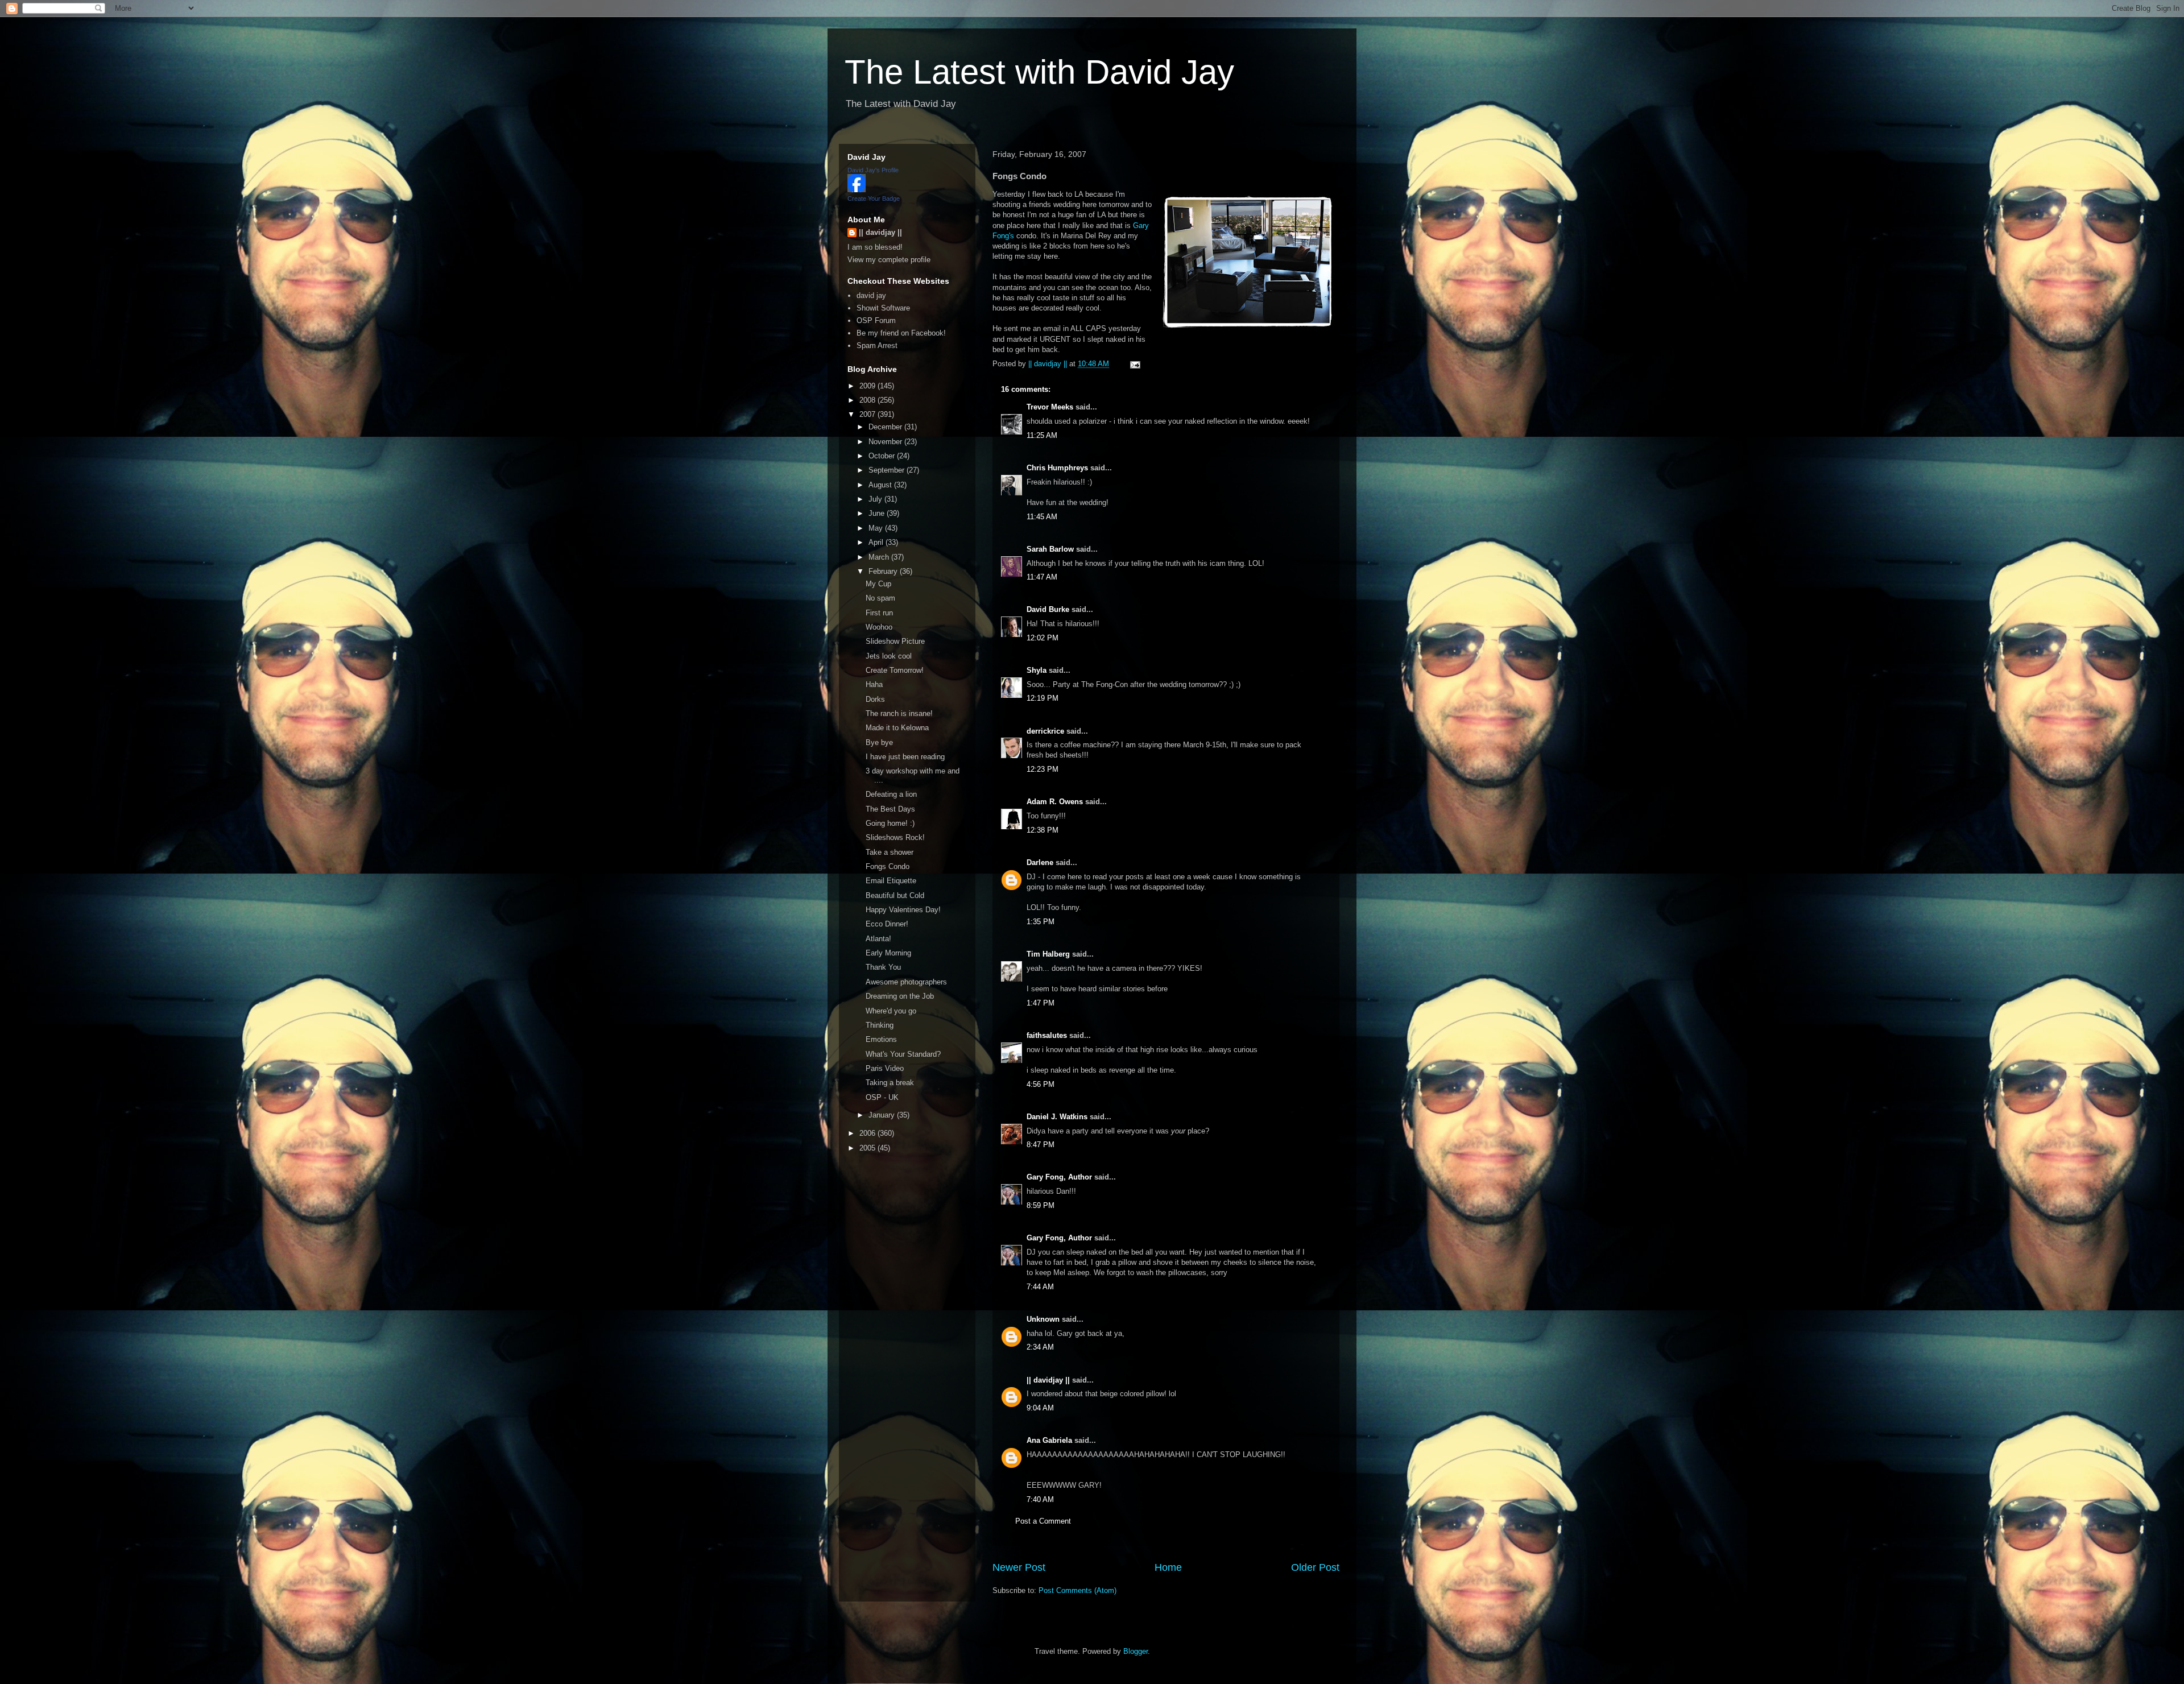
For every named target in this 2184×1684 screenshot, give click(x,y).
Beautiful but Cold (895, 895)
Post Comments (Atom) (1077, 1590)
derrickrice (1045, 731)
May (877, 528)
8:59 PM (1041, 1205)
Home (1168, 1567)
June (878, 513)
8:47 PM (1041, 1145)
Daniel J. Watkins (1057, 1117)
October (883, 456)
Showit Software (883, 308)
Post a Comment (1043, 1521)
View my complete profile (889, 260)
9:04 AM (1040, 1408)
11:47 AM (1042, 577)
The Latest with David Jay (1039, 72)
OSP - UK (882, 1097)
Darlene (1040, 862)
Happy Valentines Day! (903, 910)
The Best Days (890, 809)
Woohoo (879, 627)
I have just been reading (905, 757)
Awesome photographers (906, 982)
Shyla (1037, 670)
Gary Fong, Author (1059, 1177)
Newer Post (1019, 1567)
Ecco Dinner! (887, 924)
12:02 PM (1043, 638)
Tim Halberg (1048, 954)
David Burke (1048, 609)
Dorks (875, 699)
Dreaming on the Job (900, 996)
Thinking (880, 1025)
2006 (868, 1133)
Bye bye (879, 742)
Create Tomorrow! (895, 670)
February (884, 571)
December (886, 427)
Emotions (881, 1039)
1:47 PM (1041, 1003)
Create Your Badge (874, 198)
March (880, 557)
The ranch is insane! (899, 713)
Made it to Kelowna (897, 728)
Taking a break (890, 1083)
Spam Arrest (877, 346)
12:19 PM (1043, 698)
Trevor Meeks (1050, 407)
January (883, 1115)
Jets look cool (889, 656)
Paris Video (885, 1068)
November (886, 442)
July (876, 499)
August (881, 485)
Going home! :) (890, 823)
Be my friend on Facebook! (901, 333)
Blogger (1136, 1651)
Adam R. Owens (1055, 802)
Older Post (1315, 1567)
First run (879, 613)
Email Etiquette (891, 881)
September (888, 470)
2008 (868, 400)
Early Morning (888, 953)
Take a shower (890, 852)
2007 (868, 414)
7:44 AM (1040, 1287)
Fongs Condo (888, 866)
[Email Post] (1134, 364)
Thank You (883, 967)
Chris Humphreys (1057, 468)
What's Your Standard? (903, 1054)
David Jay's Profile (873, 170)
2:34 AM (1040, 1347)
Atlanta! (878, 939)
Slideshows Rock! (895, 837)
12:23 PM (1043, 769)
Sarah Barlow (1050, 549)
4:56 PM (1041, 1084)
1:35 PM (1041, 922)
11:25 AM (1042, 435)
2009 (868, 386)
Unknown (1043, 1319)
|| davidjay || (1048, 1380)
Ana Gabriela (1049, 1440)
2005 (868, 1148)
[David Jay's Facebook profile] (857, 190)
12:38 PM (1043, 830)
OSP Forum (876, 320)
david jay (871, 295)
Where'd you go (891, 1011)
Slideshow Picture (895, 641)
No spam (880, 598)
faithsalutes (1047, 1035)
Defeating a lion (891, 794)
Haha (874, 684)
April (877, 542)
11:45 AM (1042, 517)
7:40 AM (1040, 1499)
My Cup (878, 584)
